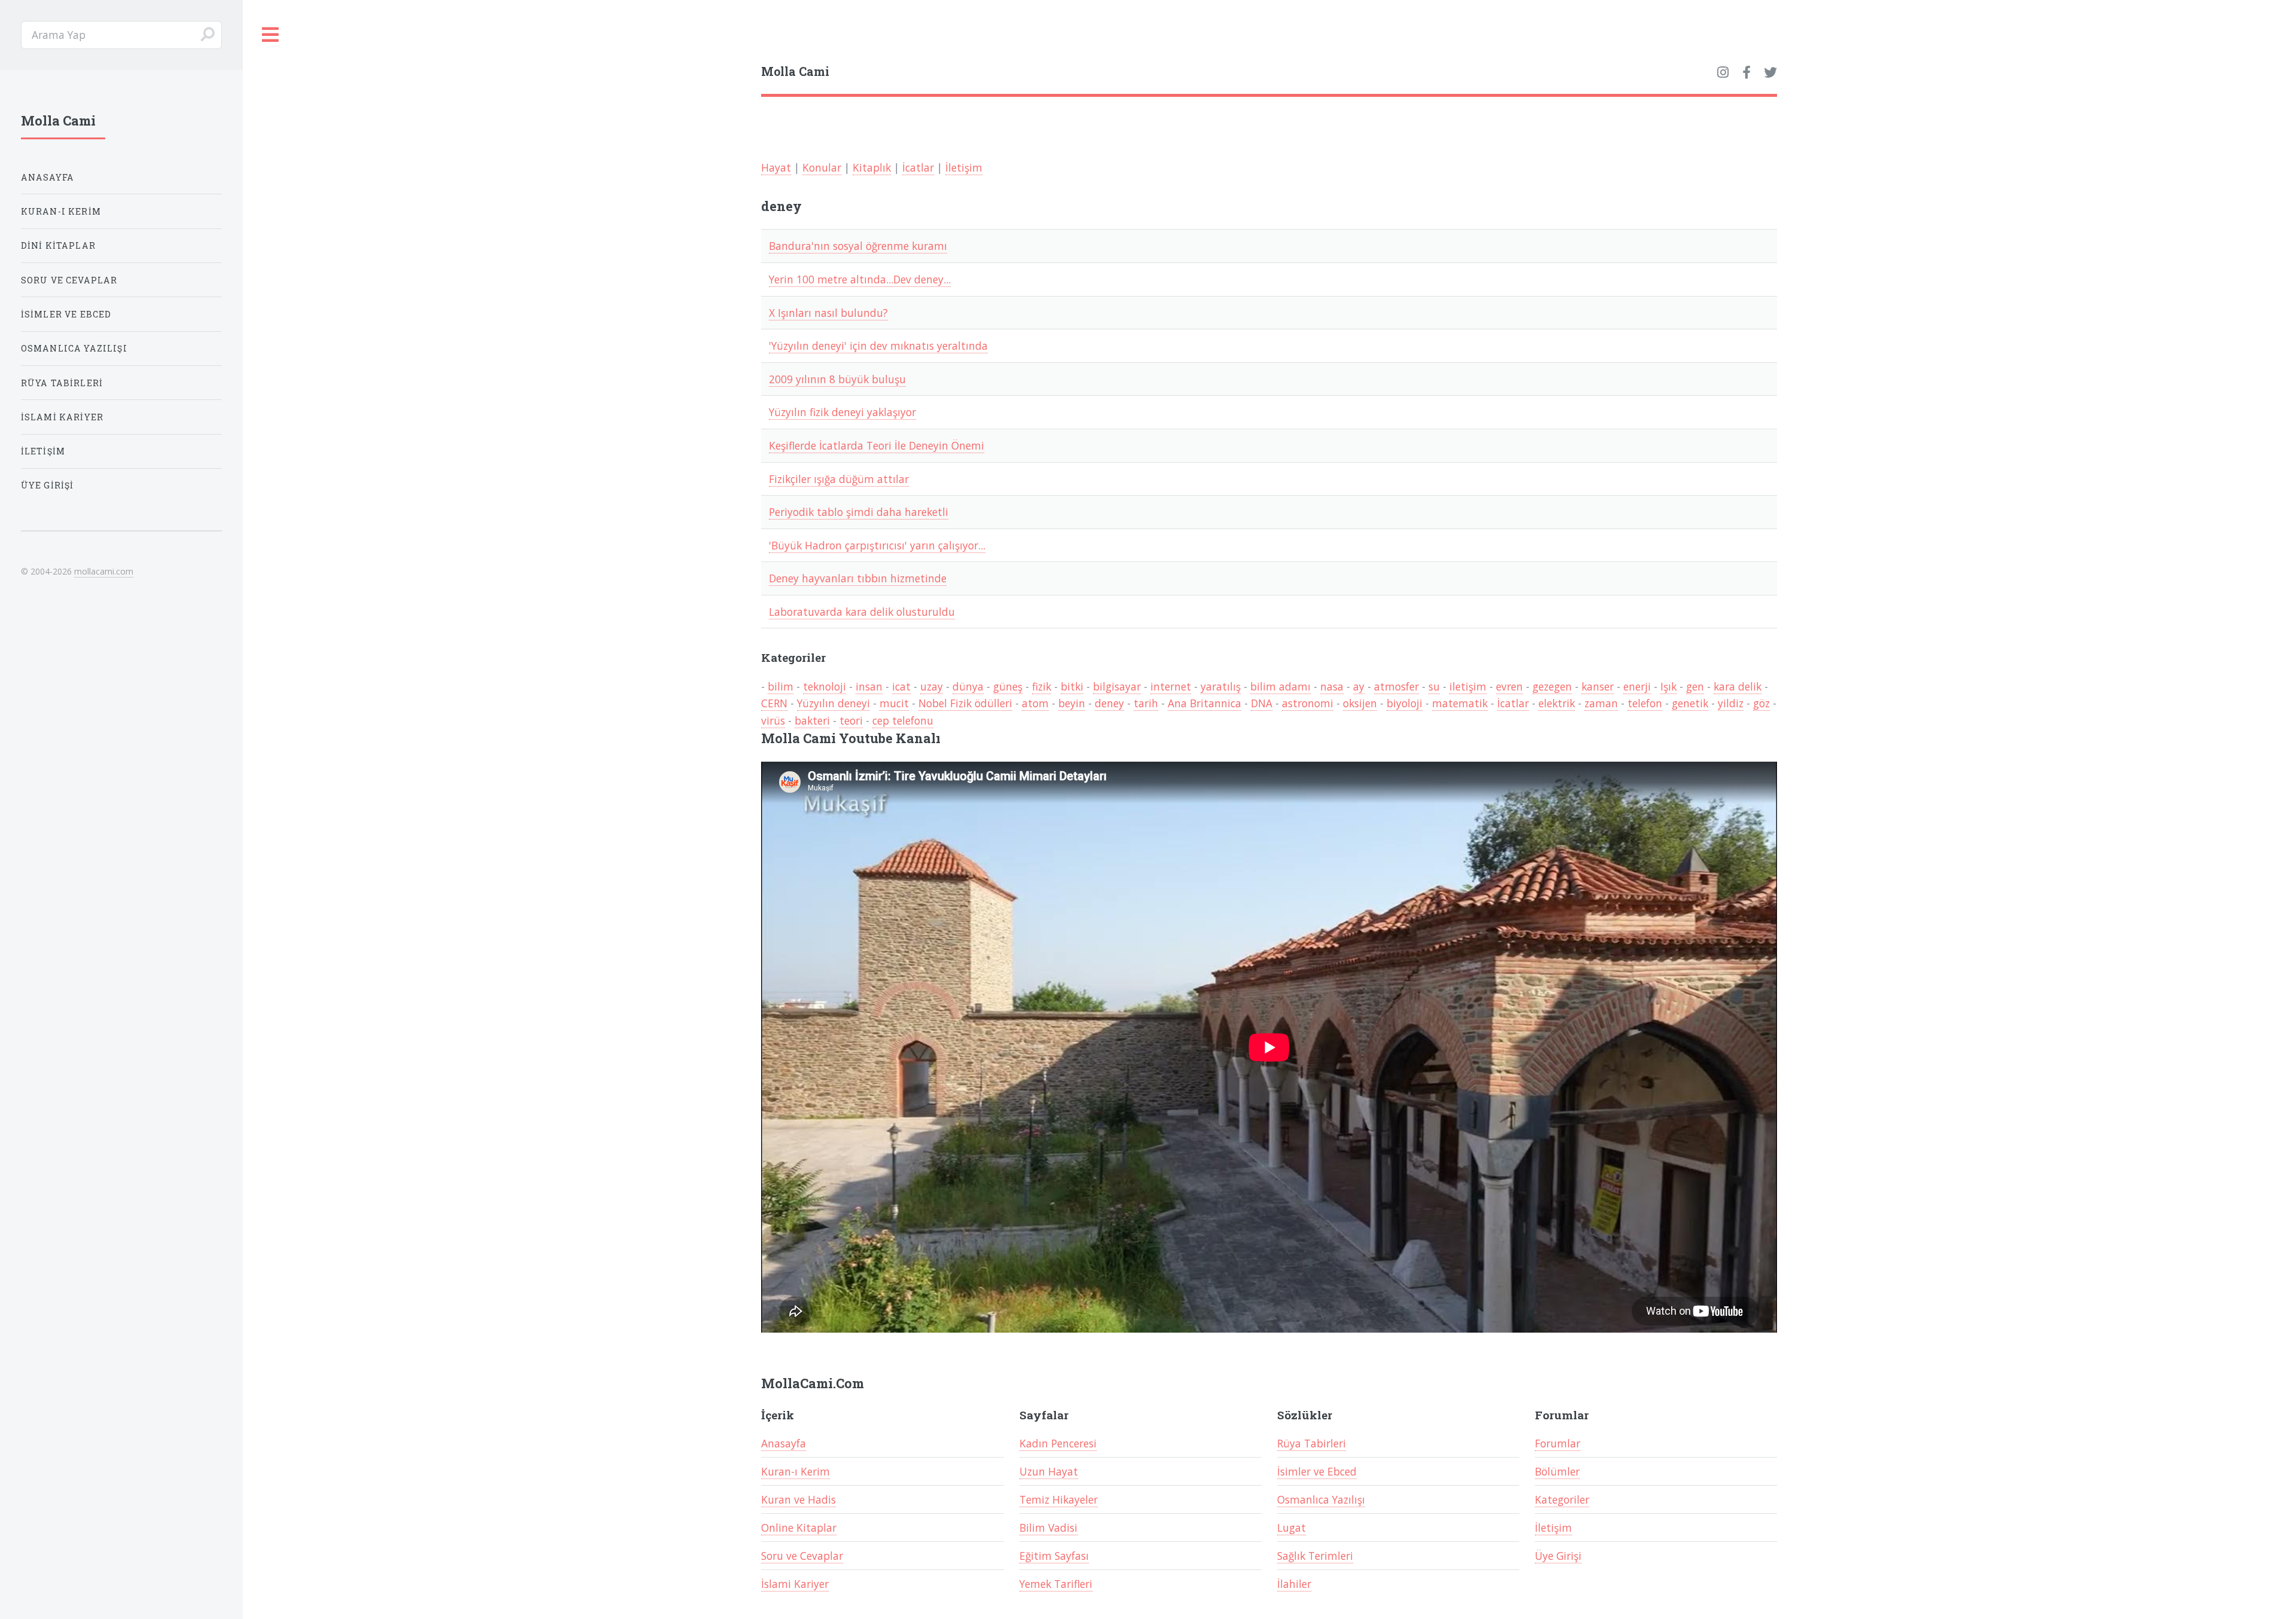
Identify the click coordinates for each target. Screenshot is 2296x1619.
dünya (968, 686)
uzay (932, 686)
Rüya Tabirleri (1312, 1443)
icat (901, 686)
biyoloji (1405, 703)
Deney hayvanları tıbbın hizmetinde (858, 578)
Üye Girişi (1558, 1556)
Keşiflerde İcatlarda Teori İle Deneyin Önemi (877, 445)
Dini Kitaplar (58, 245)
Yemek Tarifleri (1056, 1584)
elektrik (1557, 703)
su (1434, 686)
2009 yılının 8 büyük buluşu (837, 379)
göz (1761, 703)
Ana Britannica (1205, 703)
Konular (822, 167)
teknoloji (825, 686)
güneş (1008, 686)
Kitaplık (872, 167)
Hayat (776, 167)
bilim (781, 686)
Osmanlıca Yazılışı (1321, 1499)
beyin (1072, 703)
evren (1509, 686)
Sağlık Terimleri (1315, 1556)
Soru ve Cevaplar (802, 1556)
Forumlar (1558, 1443)
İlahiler (1294, 1584)
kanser (1598, 686)
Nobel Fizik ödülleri (965, 703)
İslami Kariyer (795, 1584)
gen (1695, 686)
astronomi (1308, 703)
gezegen (1552, 686)
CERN (774, 703)
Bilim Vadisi (1048, 1528)
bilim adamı (1280, 686)
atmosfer (1396, 686)
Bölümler (1557, 1471)
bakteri (812, 720)
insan (869, 686)
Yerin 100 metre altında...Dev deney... (860, 279)
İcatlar (918, 167)
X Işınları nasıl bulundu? (828, 313)
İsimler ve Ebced (1317, 1471)
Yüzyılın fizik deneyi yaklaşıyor (842, 412)
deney (1109, 703)
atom (1035, 703)
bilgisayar (1117, 686)
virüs (773, 720)
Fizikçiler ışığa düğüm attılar (839, 479)
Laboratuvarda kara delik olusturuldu (862, 612)
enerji (1637, 686)
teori (851, 720)
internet (1171, 686)
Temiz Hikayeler (1059, 1499)
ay (1359, 686)
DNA (1262, 703)
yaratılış (1221, 686)
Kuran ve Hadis (799, 1499)
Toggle (271, 35)
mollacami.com (104, 571)
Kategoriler (1562, 1499)
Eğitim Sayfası (1054, 1556)
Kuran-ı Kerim (796, 1471)
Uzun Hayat (1049, 1471)
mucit (894, 703)
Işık (1668, 686)
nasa (1332, 686)
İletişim (964, 167)
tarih (1146, 703)
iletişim (1468, 686)
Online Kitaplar (799, 1528)
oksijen (1360, 703)
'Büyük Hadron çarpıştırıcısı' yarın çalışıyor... (877, 545)
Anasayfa (784, 1443)
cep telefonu (903, 720)
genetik (1690, 703)
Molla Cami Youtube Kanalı (851, 738)
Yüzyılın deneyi (833, 703)
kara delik (1738, 686)
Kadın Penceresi (1058, 1443)
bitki (1072, 686)
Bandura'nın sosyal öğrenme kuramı (858, 246)
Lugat (1291, 1528)
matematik (1460, 703)
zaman (1601, 703)
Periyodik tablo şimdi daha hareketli (859, 512)
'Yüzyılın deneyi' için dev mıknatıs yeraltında (878, 346)
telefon (1645, 703)
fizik (1042, 686)
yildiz (1731, 703)
